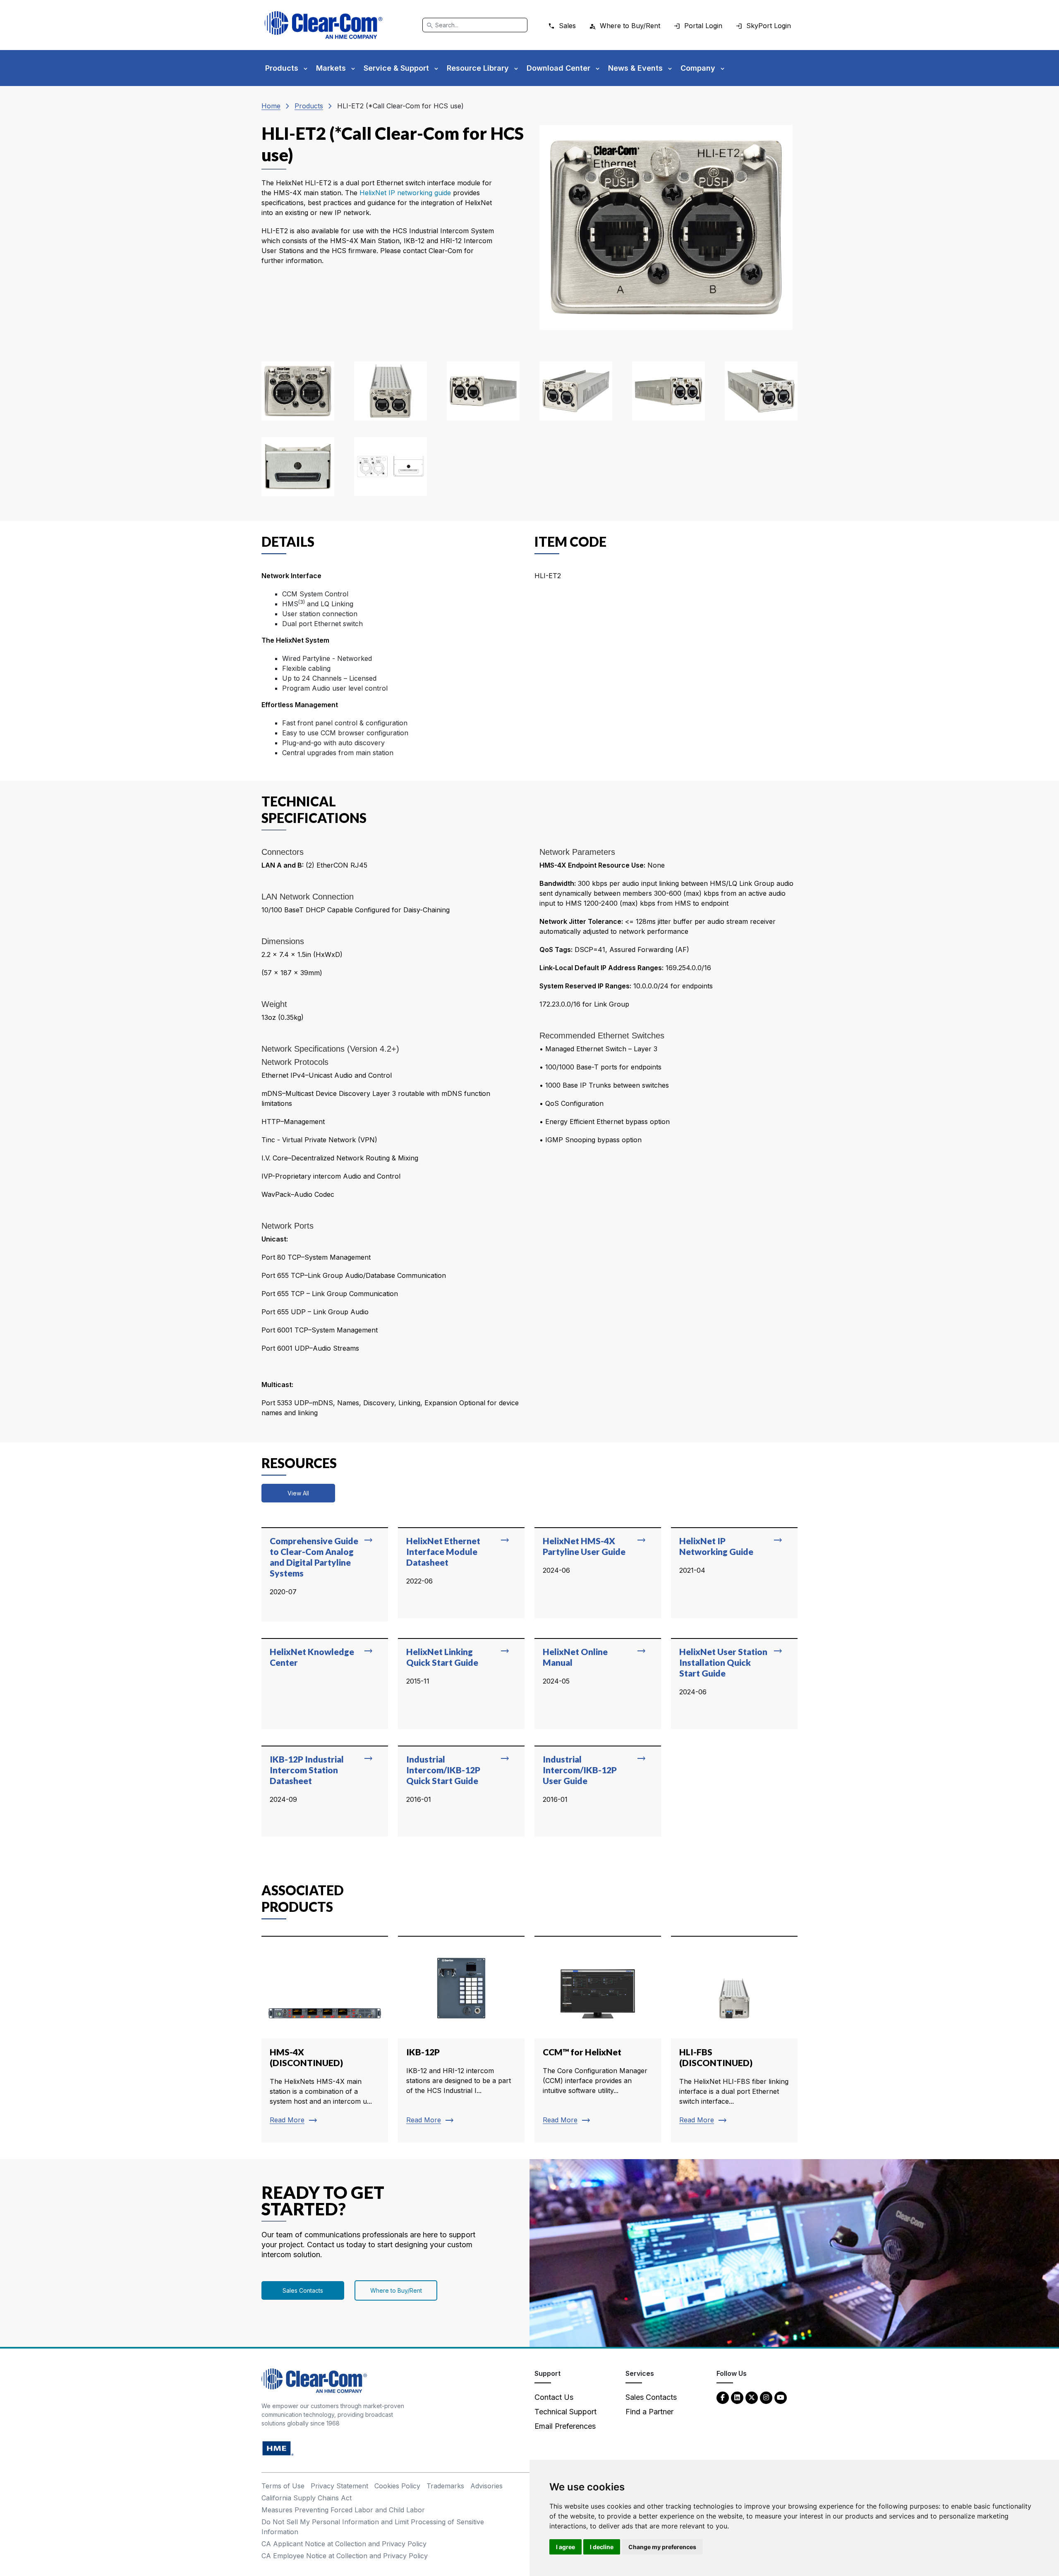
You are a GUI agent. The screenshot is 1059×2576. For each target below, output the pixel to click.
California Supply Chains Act (307, 2498)
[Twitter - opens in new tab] (752, 2397)
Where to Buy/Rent (396, 2290)
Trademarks (445, 2486)
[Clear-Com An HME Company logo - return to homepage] (314, 2380)
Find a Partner (649, 2412)
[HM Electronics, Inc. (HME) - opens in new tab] (278, 2448)
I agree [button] (565, 2547)
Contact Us (554, 2397)
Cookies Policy (397, 2486)
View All (298, 1493)
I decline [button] (602, 2547)
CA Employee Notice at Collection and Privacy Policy (345, 2556)
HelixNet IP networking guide (405, 193)
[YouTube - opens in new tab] (781, 2397)
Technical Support (565, 2412)
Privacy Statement (339, 2486)
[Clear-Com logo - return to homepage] (323, 25)
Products (309, 106)
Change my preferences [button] (662, 2547)
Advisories (486, 2486)
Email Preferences (565, 2426)
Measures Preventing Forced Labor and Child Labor (343, 2510)
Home (271, 106)
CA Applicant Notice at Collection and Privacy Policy (344, 2544)
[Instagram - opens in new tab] (766, 2397)
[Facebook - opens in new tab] (723, 2397)
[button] (298, 391)
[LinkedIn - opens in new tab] (737, 2397)
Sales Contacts (303, 2290)
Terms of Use (283, 2486)
